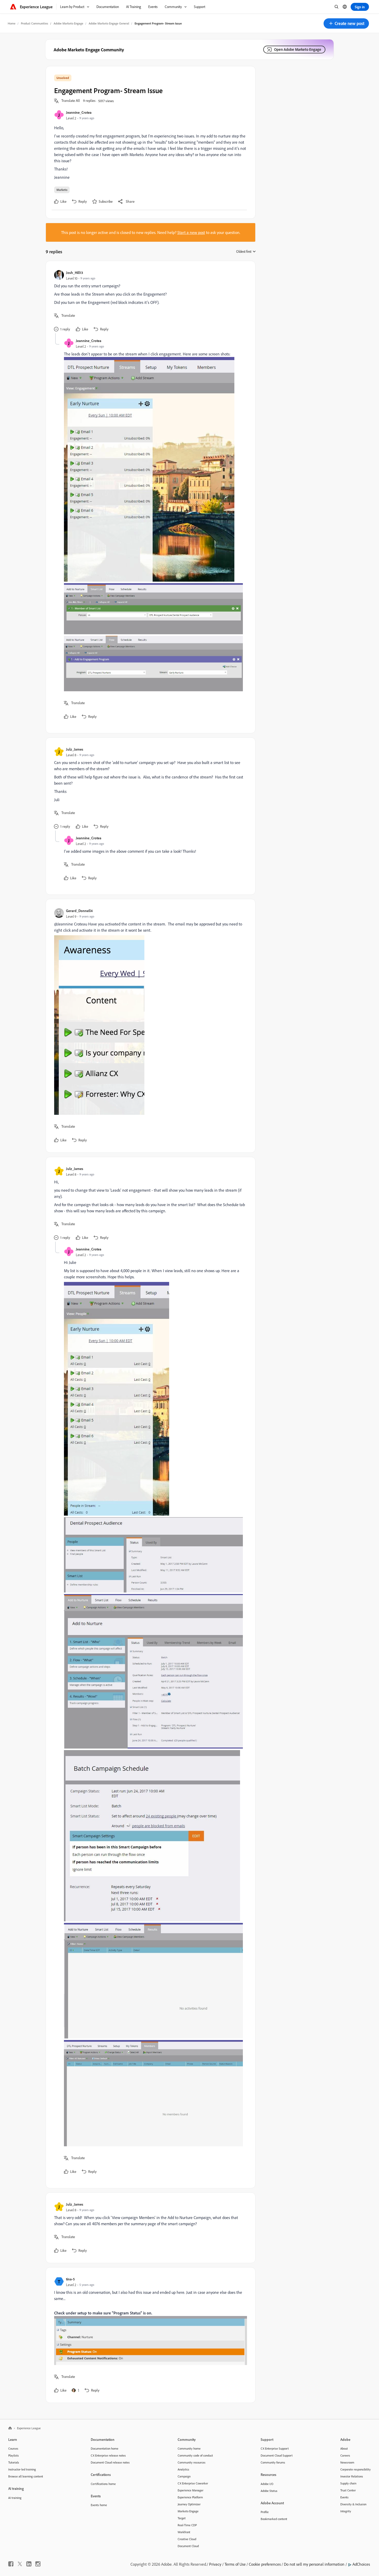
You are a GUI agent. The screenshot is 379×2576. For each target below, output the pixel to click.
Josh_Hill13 (75, 273)
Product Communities (35, 23)
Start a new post (191, 232)
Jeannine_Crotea (79, 112)
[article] (149, 301)
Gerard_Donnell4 (79, 911)
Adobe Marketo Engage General (109, 23)
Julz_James (75, 749)
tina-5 (70, 2279)
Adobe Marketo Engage (68, 23)
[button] (346, 23)
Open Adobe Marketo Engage (298, 49)
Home (12, 23)
